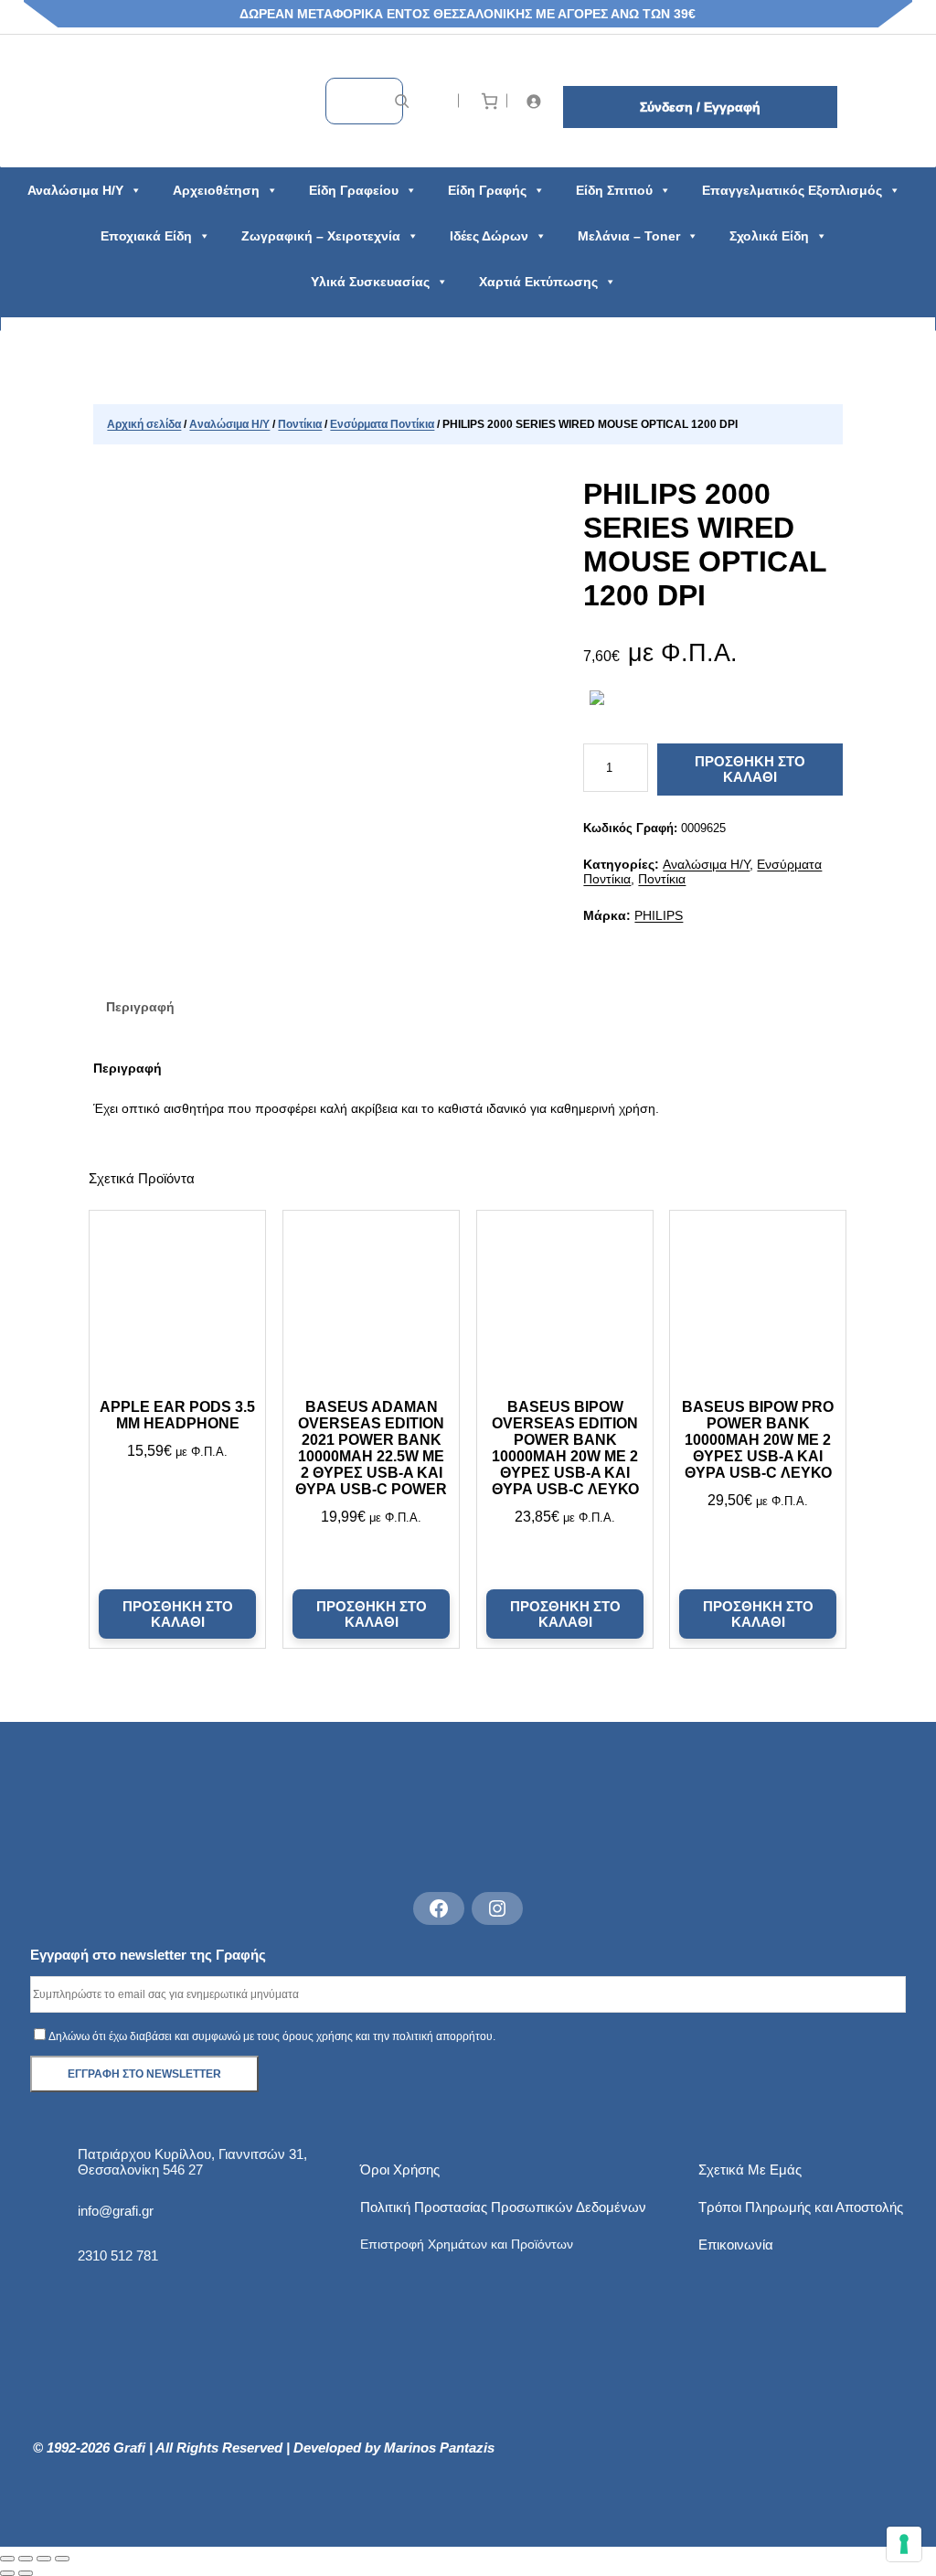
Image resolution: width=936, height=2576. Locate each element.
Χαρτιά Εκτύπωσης (538, 282)
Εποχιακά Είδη (146, 236)
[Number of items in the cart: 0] (489, 101)
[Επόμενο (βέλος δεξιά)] (26, 2573)
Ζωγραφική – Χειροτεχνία (321, 236)
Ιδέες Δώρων (489, 236)
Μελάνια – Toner (629, 236)
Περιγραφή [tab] (140, 1007)
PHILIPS (659, 915)
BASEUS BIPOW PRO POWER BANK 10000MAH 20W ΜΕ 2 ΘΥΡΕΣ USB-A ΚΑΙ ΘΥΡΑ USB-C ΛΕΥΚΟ (759, 1440)
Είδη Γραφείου (354, 190)
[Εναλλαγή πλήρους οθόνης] (26, 2559)
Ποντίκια (300, 424)
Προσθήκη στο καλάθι (750, 769)
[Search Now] (402, 101)
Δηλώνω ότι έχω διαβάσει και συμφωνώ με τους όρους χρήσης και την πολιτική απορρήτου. (272, 2036)
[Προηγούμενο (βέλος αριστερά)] (7, 2573)
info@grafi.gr (116, 2211)
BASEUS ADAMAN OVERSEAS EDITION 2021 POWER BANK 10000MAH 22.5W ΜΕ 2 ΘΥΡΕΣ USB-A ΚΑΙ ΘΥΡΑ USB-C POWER (371, 1448)
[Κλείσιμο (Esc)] (62, 2559)
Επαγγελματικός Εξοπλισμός (792, 190)
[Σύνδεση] (537, 101)
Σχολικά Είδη (769, 236)
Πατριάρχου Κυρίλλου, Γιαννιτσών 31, (192, 2154)
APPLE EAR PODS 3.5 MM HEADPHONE (177, 1415)
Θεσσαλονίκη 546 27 (140, 2170)
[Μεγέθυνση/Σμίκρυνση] (7, 2559)
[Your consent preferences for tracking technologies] (904, 2544)
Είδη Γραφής (487, 190)
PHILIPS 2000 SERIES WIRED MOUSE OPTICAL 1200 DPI (705, 545)
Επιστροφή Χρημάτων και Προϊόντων (467, 2244)
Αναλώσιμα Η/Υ (75, 190)
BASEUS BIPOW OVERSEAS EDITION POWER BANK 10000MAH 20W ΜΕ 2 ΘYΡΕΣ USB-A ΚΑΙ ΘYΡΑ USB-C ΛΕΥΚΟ (564, 1448)
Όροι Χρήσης (400, 2170)
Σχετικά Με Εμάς (750, 2170)
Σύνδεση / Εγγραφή (700, 107)
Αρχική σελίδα (144, 424)
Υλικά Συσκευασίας (370, 282)
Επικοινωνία (736, 2245)
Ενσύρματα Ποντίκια (382, 424)
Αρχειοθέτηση (216, 190)
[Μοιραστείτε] (44, 2559)
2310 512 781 (118, 2255)
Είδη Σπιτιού (614, 190)
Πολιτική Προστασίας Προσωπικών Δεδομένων (503, 2207)
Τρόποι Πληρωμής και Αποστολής (801, 2207)
